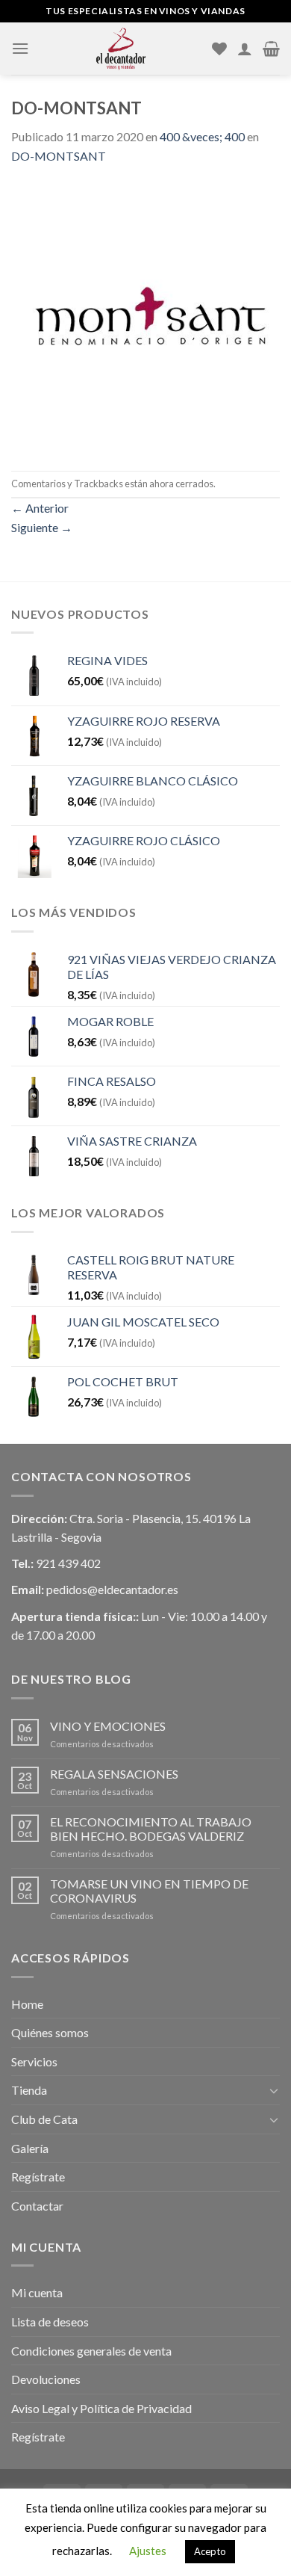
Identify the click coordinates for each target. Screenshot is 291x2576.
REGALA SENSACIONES (114, 1774)
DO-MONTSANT (59, 156)
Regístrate (38, 2177)
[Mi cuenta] (245, 49)
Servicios (34, 2061)
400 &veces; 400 (202, 136)
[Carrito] (271, 49)
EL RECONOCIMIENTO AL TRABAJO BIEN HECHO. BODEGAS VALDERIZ (151, 1829)
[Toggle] (274, 2090)
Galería (30, 2148)
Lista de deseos (50, 2322)
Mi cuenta (37, 2292)
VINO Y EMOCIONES (108, 1726)
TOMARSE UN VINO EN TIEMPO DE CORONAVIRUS (149, 1891)
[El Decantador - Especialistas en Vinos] (121, 49)
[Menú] (20, 48)
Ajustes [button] (148, 2551)
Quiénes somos (50, 2032)
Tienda (29, 2090)
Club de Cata (44, 2119)
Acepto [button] (210, 2551)
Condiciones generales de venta (91, 2351)
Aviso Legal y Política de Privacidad (101, 2408)
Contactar (37, 2206)
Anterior (40, 508)
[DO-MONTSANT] (145, 316)
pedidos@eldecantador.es (112, 1589)
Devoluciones (46, 2379)
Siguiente (42, 527)
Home (27, 2004)
